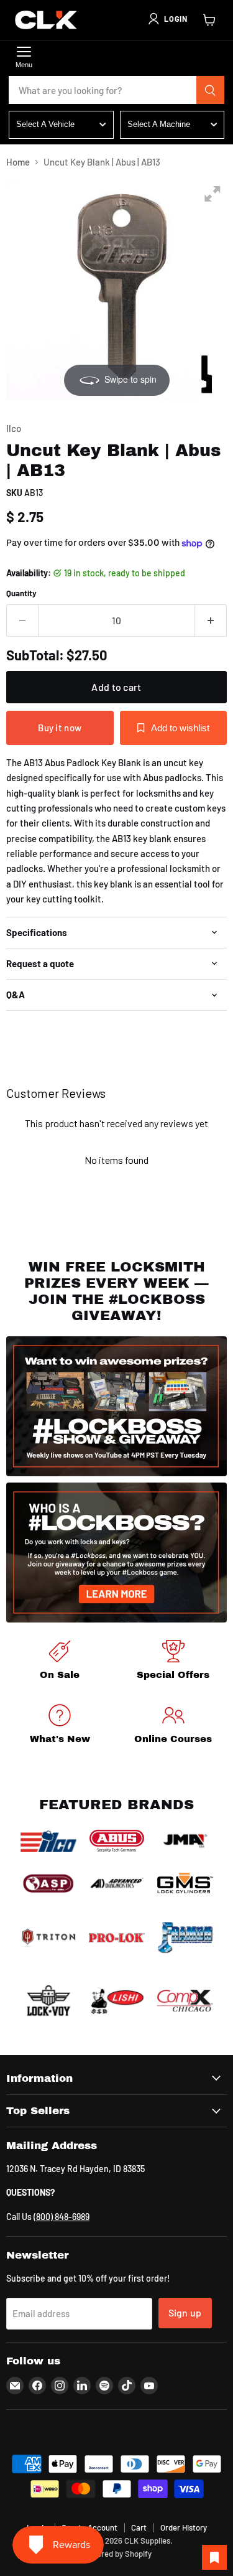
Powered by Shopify (116, 2554)
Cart (139, 2527)
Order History (184, 2527)
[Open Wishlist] (214, 2557)
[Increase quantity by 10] (211, 621)
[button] (167, 19)
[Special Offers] (174, 1662)
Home (18, 162)
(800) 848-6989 (62, 2217)
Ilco (14, 428)
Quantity (21, 593)
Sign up (185, 2312)
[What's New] (60, 1726)
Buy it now (60, 728)
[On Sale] (60, 1662)
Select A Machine (159, 124)
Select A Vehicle (45, 124)
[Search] (211, 90)
